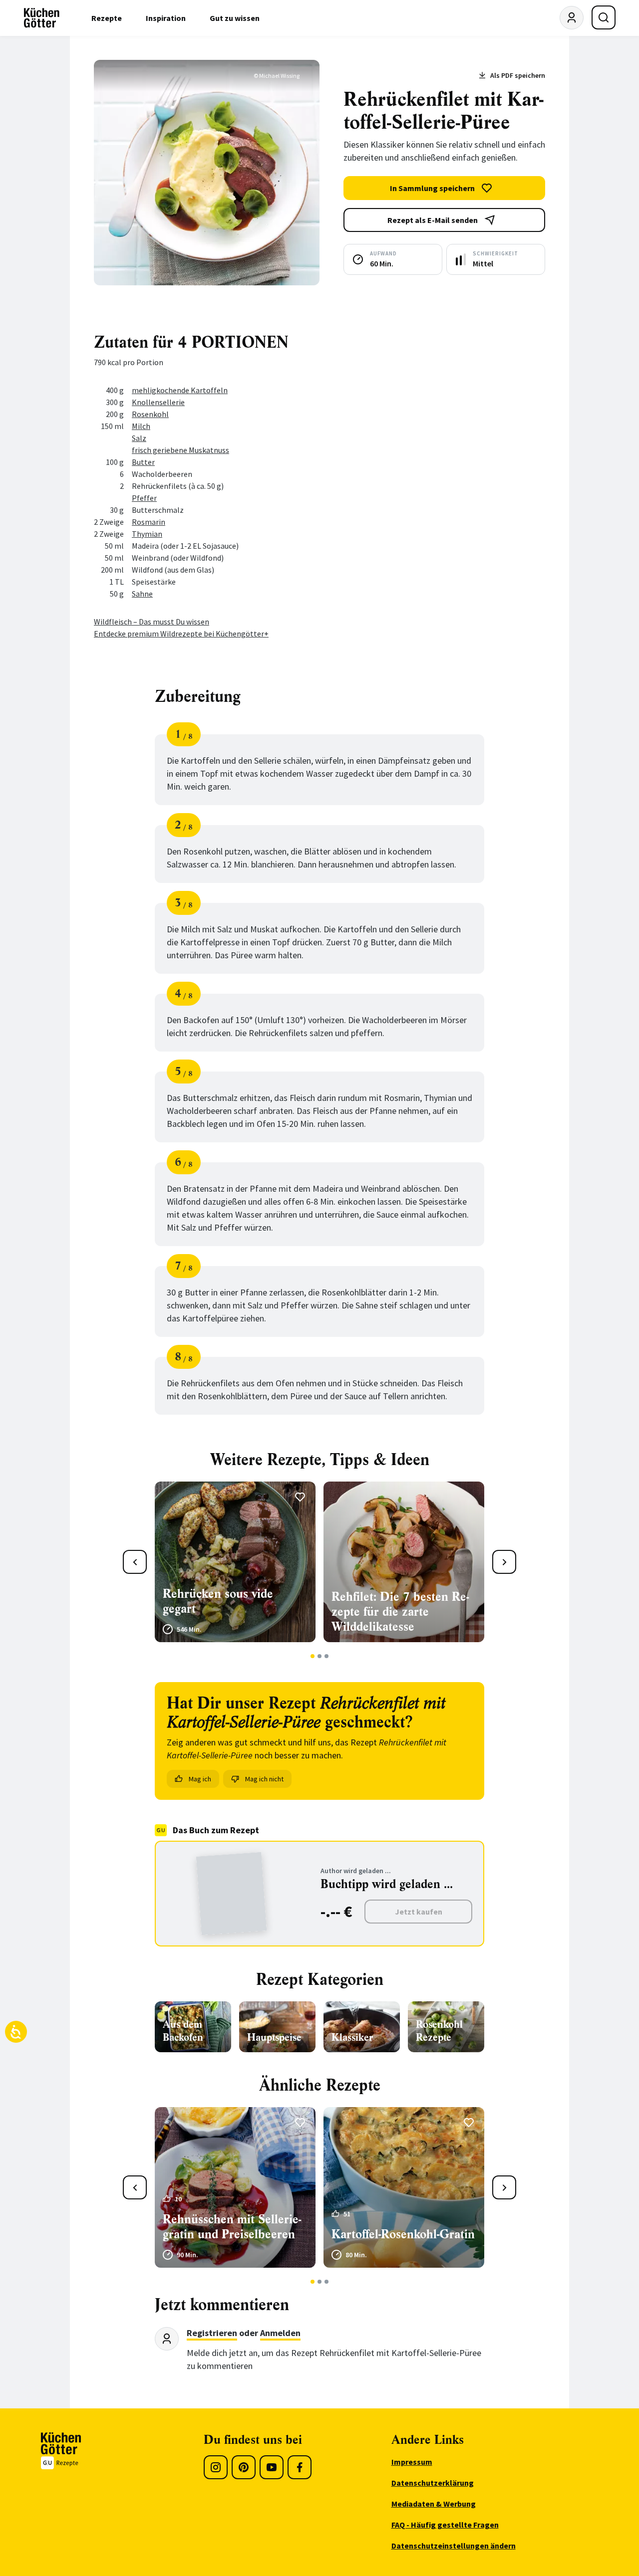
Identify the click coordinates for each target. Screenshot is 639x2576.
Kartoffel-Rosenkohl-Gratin (403, 2234)
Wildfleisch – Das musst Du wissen (152, 622)
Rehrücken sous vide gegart (218, 1601)
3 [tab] (327, 1656)
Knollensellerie (158, 402)
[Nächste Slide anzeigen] (504, 1562)
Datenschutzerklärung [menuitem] (433, 2483)
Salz (139, 438)
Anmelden (280, 2333)
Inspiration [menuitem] (166, 18)
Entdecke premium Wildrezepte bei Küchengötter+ (181, 634)
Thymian (147, 534)
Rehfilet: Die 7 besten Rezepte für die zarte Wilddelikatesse (400, 1612)
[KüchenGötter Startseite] (42, 18)
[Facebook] (300, 2467)
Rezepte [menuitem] (107, 18)
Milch (141, 426)
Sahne (142, 594)
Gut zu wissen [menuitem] (235, 18)
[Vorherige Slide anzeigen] (135, 1562)
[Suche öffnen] (604, 17)
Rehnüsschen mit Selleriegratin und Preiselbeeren (232, 2227)
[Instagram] (216, 2467)
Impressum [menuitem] (412, 2462)
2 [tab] (320, 1656)
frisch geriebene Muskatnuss (180, 450)
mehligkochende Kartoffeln (180, 390)
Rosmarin (149, 522)
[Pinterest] (244, 2467)
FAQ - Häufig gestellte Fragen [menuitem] (445, 2525)
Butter (143, 462)
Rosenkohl (150, 414)
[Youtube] (272, 2467)
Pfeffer (144, 498)
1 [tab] (313, 1656)
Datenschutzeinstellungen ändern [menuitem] (454, 2546)
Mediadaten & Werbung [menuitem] (434, 2504)
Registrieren (212, 2333)
